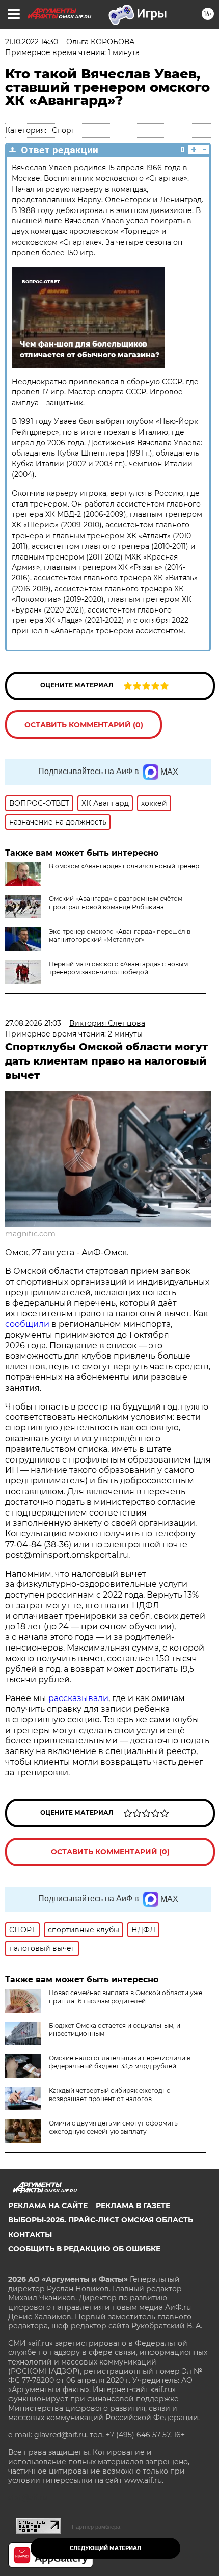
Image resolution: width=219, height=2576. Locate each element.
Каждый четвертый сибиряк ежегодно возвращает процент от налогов (110, 2095)
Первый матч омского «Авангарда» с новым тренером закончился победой (118, 968)
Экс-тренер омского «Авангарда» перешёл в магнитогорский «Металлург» (120, 935)
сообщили (27, 1324)
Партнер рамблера (96, 2527)
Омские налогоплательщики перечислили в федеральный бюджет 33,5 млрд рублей (120, 2062)
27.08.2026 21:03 (33, 1023)
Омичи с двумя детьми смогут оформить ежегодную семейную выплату (113, 2127)
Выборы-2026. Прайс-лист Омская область (101, 2220)
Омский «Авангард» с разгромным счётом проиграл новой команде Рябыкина (116, 903)
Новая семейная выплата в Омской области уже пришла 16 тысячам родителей (126, 1997)
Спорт (63, 130)
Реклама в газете (133, 2206)
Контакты (30, 2235)
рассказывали (78, 1698)
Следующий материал (105, 2548)
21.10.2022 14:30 (32, 42)
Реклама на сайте (48, 2206)
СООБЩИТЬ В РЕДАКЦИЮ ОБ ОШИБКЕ (84, 2249)
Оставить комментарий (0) (84, 725)
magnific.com (30, 1234)
